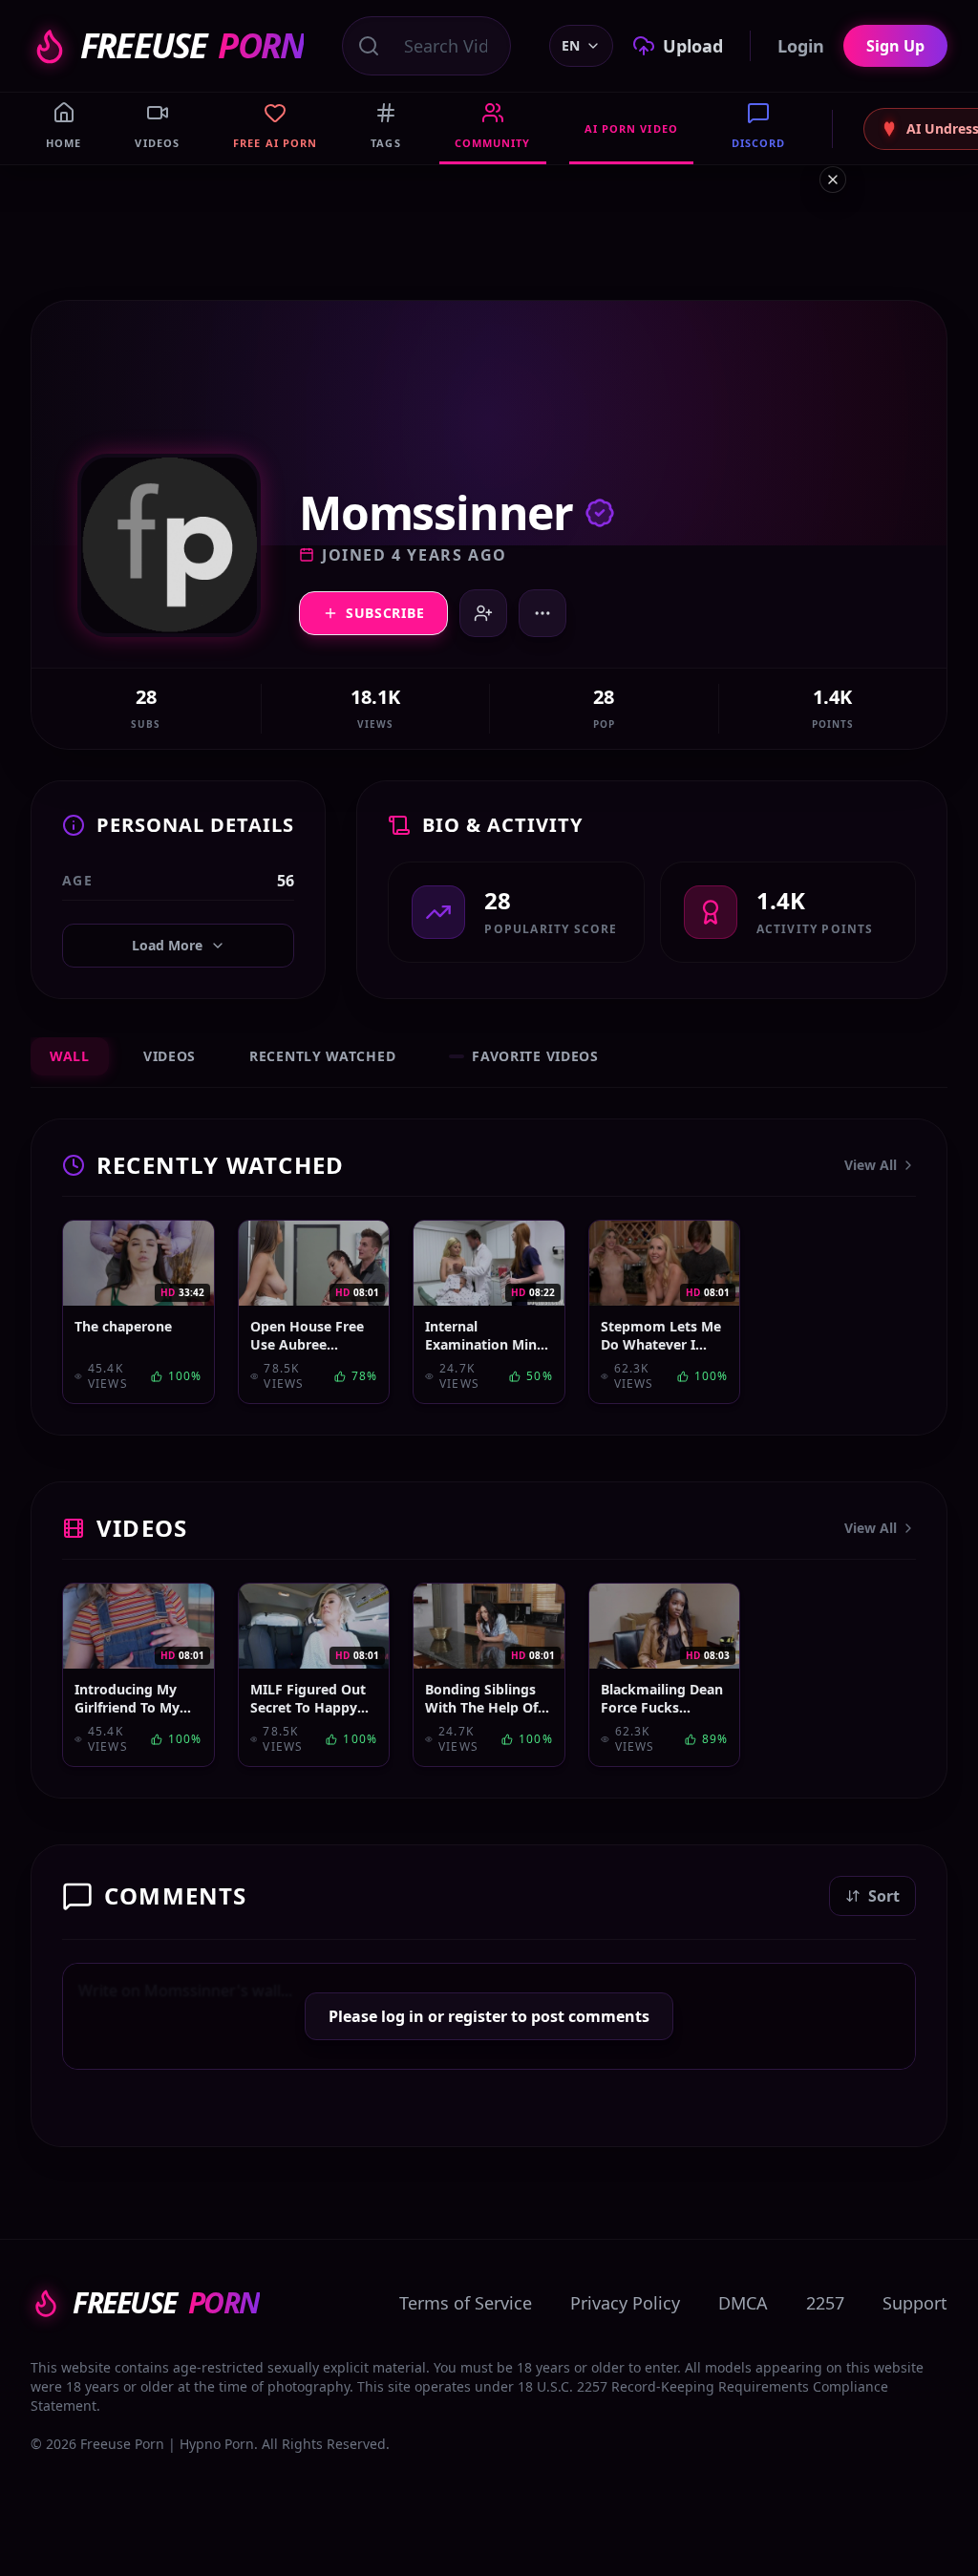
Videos (170, 1056)
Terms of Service (466, 2303)
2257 (825, 2303)
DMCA (743, 2303)
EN (571, 45)
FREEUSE (192, 46)
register (478, 2016)
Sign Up (895, 46)
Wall (70, 1056)
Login (801, 46)
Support (915, 2303)
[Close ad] (833, 180)
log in (403, 2016)
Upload (693, 46)
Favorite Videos (535, 1056)
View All (871, 1165)
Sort (884, 1896)
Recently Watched (322, 1056)
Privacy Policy (625, 2303)
